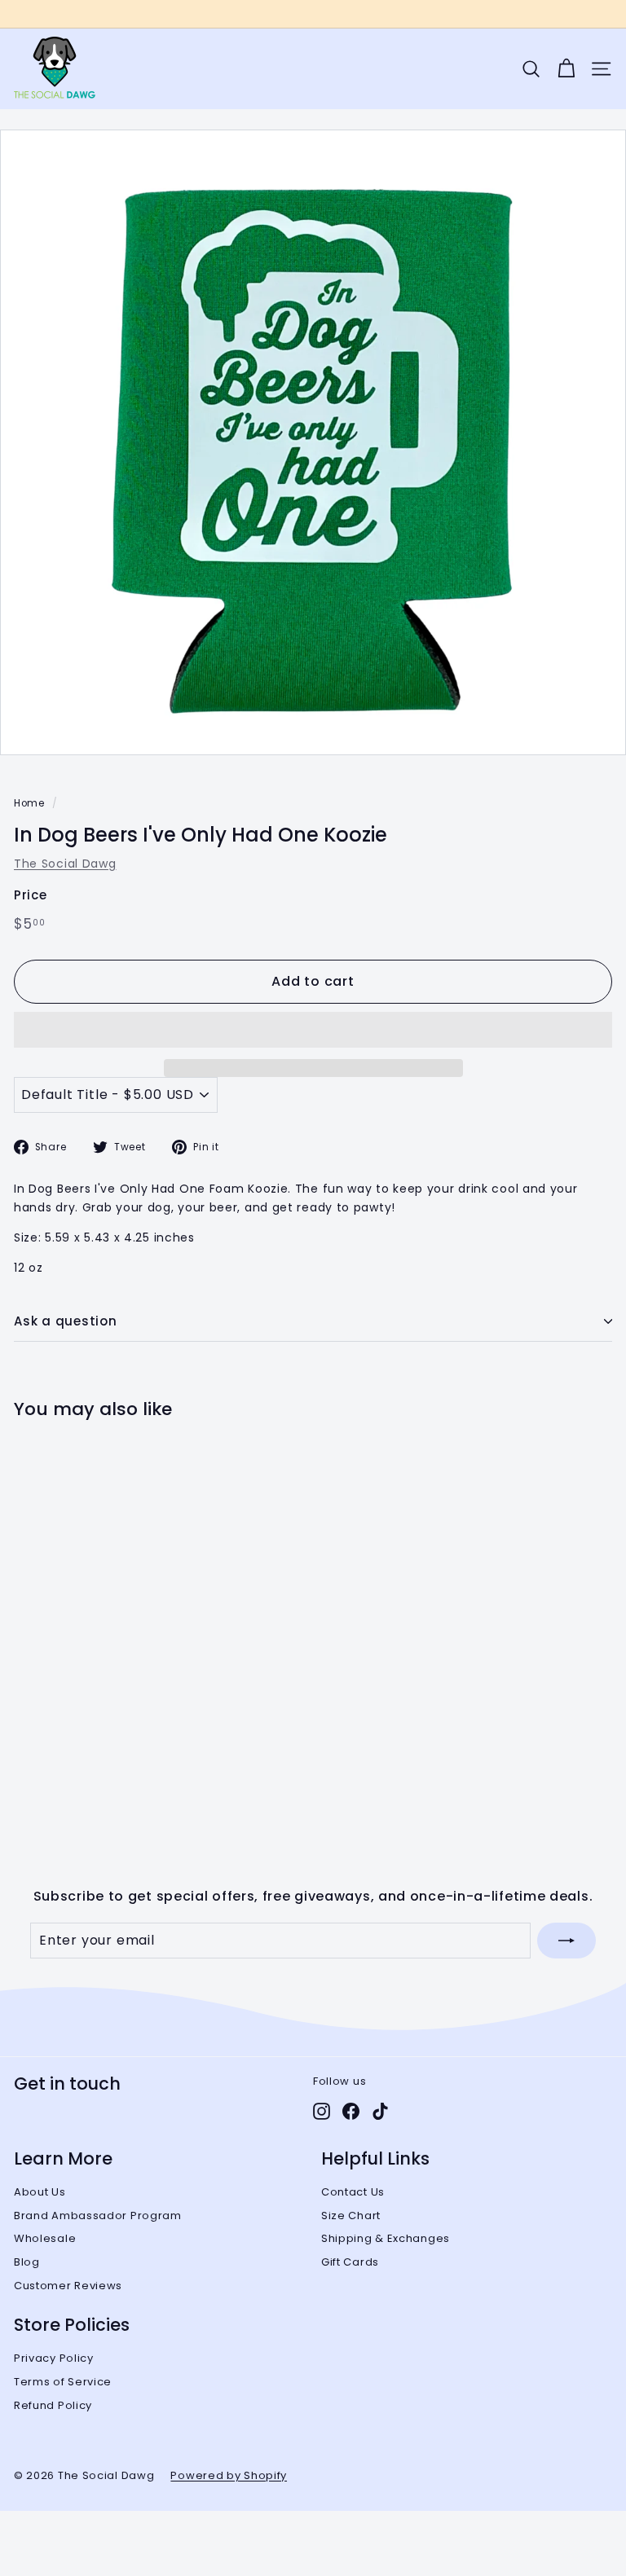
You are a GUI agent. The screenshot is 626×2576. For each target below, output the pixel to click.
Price (31, 895)
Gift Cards (350, 2262)
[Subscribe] (566, 1941)
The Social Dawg (65, 864)
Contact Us (353, 2192)
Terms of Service (63, 2382)
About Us (40, 2192)
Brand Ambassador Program (98, 2216)
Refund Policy (53, 2405)
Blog (27, 2262)
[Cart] (566, 69)
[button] (313, 1030)
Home (29, 803)
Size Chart (351, 2216)
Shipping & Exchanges (386, 2238)
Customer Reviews (68, 2286)
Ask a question (66, 1321)
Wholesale (45, 2238)
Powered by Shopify (229, 2475)
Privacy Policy (54, 2358)
